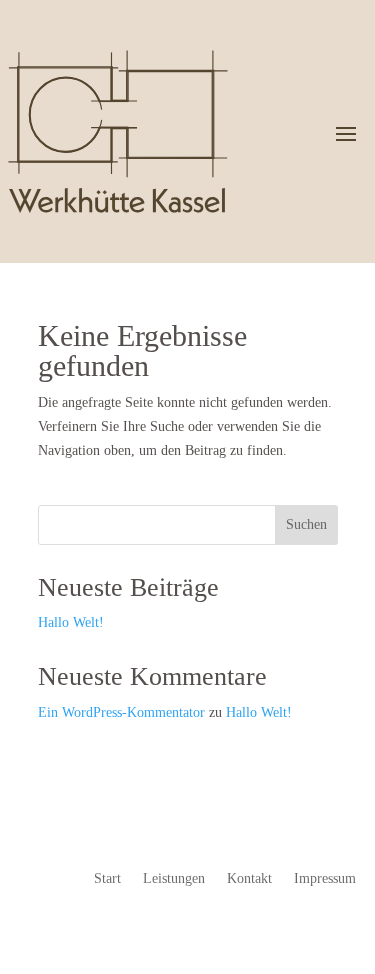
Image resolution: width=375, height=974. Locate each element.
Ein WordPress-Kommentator (121, 712)
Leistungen (174, 879)
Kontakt (249, 879)
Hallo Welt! (71, 622)
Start (107, 879)
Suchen (306, 524)
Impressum (325, 879)
